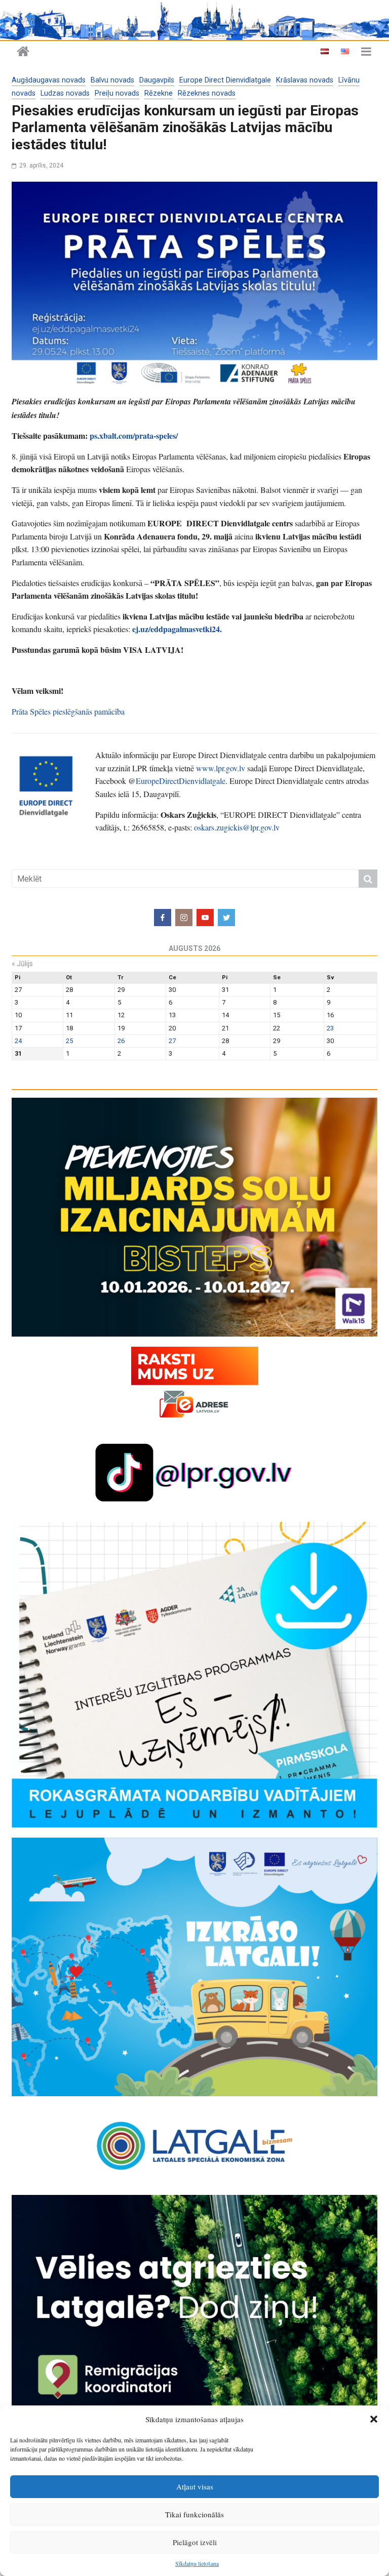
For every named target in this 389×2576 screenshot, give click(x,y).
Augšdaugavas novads (49, 80)
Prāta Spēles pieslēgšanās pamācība (68, 711)
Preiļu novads (117, 93)
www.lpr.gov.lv (221, 768)
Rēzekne (159, 93)
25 (69, 1041)
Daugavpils (157, 80)
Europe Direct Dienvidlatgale (225, 80)
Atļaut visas (195, 2486)
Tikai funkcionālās (194, 2514)
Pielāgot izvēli (195, 2542)
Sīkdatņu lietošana (197, 2563)
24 (18, 1041)
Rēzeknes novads (207, 93)
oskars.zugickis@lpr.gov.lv (237, 827)
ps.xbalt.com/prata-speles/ (134, 435)
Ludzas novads (65, 93)
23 (330, 1028)
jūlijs (22, 964)
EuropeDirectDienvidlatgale (181, 781)
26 (121, 1041)
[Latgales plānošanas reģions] (194, 20)
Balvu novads (112, 80)
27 (172, 1041)
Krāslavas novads (305, 80)
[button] (374, 2419)
